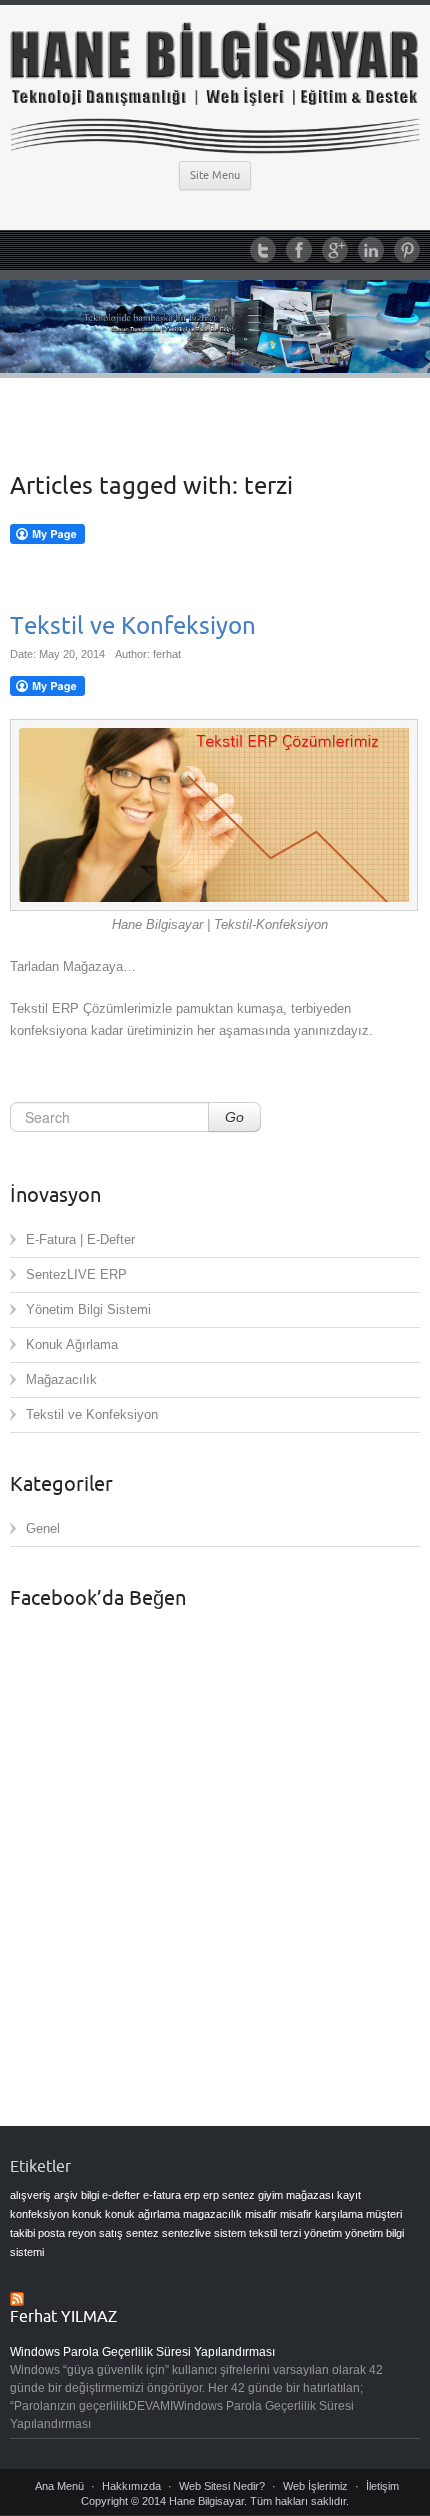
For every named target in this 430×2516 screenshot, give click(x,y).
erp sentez (229, 2195)
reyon (82, 2233)
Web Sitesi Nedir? (222, 2486)
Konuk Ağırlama (72, 1344)
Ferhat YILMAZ (63, 2317)
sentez (142, 2233)
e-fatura (162, 2195)
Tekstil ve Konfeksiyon (133, 626)
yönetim (323, 2233)
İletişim (382, 2486)
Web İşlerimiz (315, 2486)
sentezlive (186, 2233)
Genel (43, 1528)
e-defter (121, 2195)
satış (111, 2233)
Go (234, 1117)
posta (51, 2233)
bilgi (90, 2195)
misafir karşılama (321, 2214)
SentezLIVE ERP (76, 1274)
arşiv (66, 2195)
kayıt (349, 2195)
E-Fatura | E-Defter (80, 1239)
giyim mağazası (296, 2195)
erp (192, 2195)
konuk (87, 2214)
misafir (261, 2214)
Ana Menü (59, 2486)
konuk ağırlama (142, 2214)
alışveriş (30, 2195)
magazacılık (212, 2214)
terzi (290, 2233)
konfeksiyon (39, 2214)
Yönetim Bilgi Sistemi (88, 1309)
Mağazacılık (61, 1379)
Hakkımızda (131, 2486)
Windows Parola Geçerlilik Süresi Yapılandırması (142, 2352)
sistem (230, 2233)
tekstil (263, 2233)
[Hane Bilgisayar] (215, 89)
